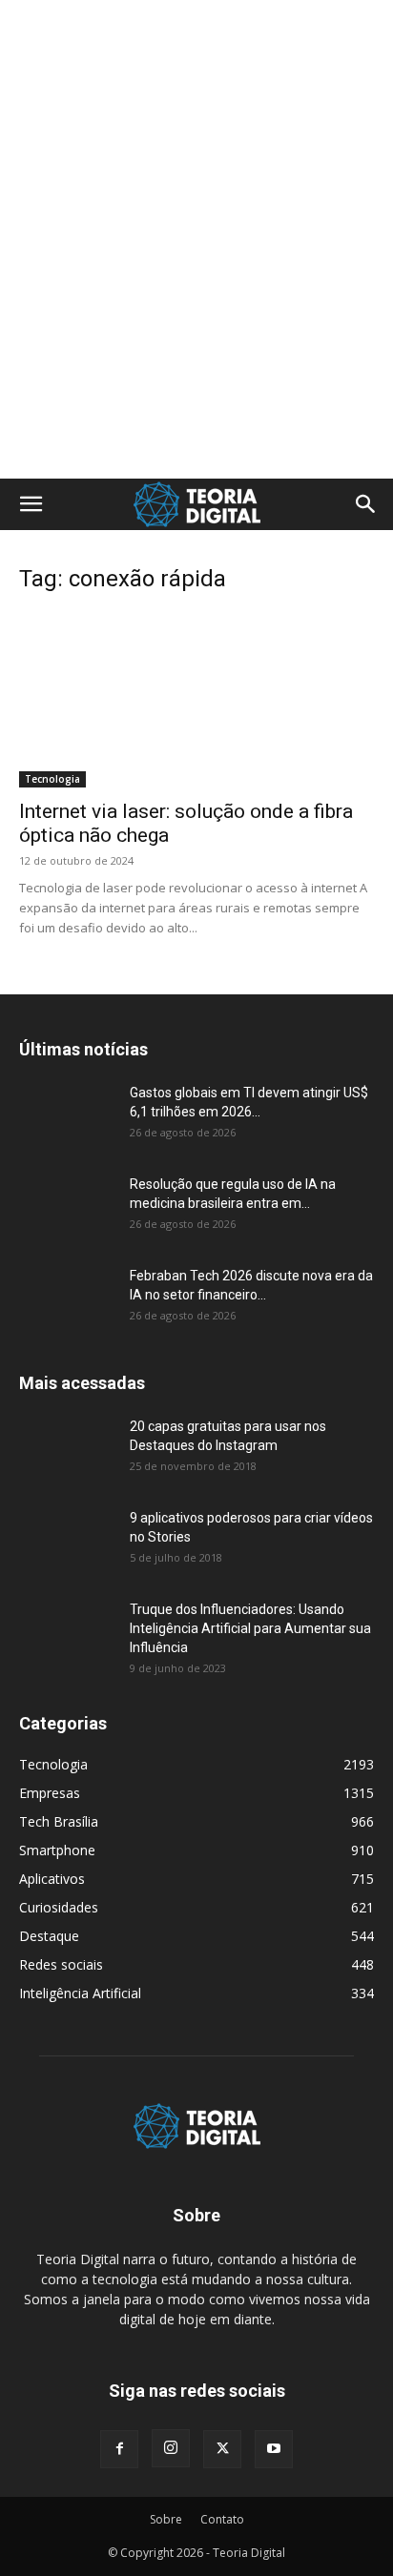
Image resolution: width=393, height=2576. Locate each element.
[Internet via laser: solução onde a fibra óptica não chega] (196, 700)
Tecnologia (52, 779)
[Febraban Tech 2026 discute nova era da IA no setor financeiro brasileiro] (67, 1299)
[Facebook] (119, 2449)
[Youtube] (274, 2449)
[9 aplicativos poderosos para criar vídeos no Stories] (67, 1542)
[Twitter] (222, 2449)
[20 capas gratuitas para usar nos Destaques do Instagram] (67, 1450)
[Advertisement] (196, 33)
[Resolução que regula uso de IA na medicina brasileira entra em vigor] (67, 1208)
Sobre (166, 2519)
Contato (222, 2519)
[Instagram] (171, 2448)
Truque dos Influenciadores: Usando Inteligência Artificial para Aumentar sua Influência (250, 1628)
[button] (31, 504)
